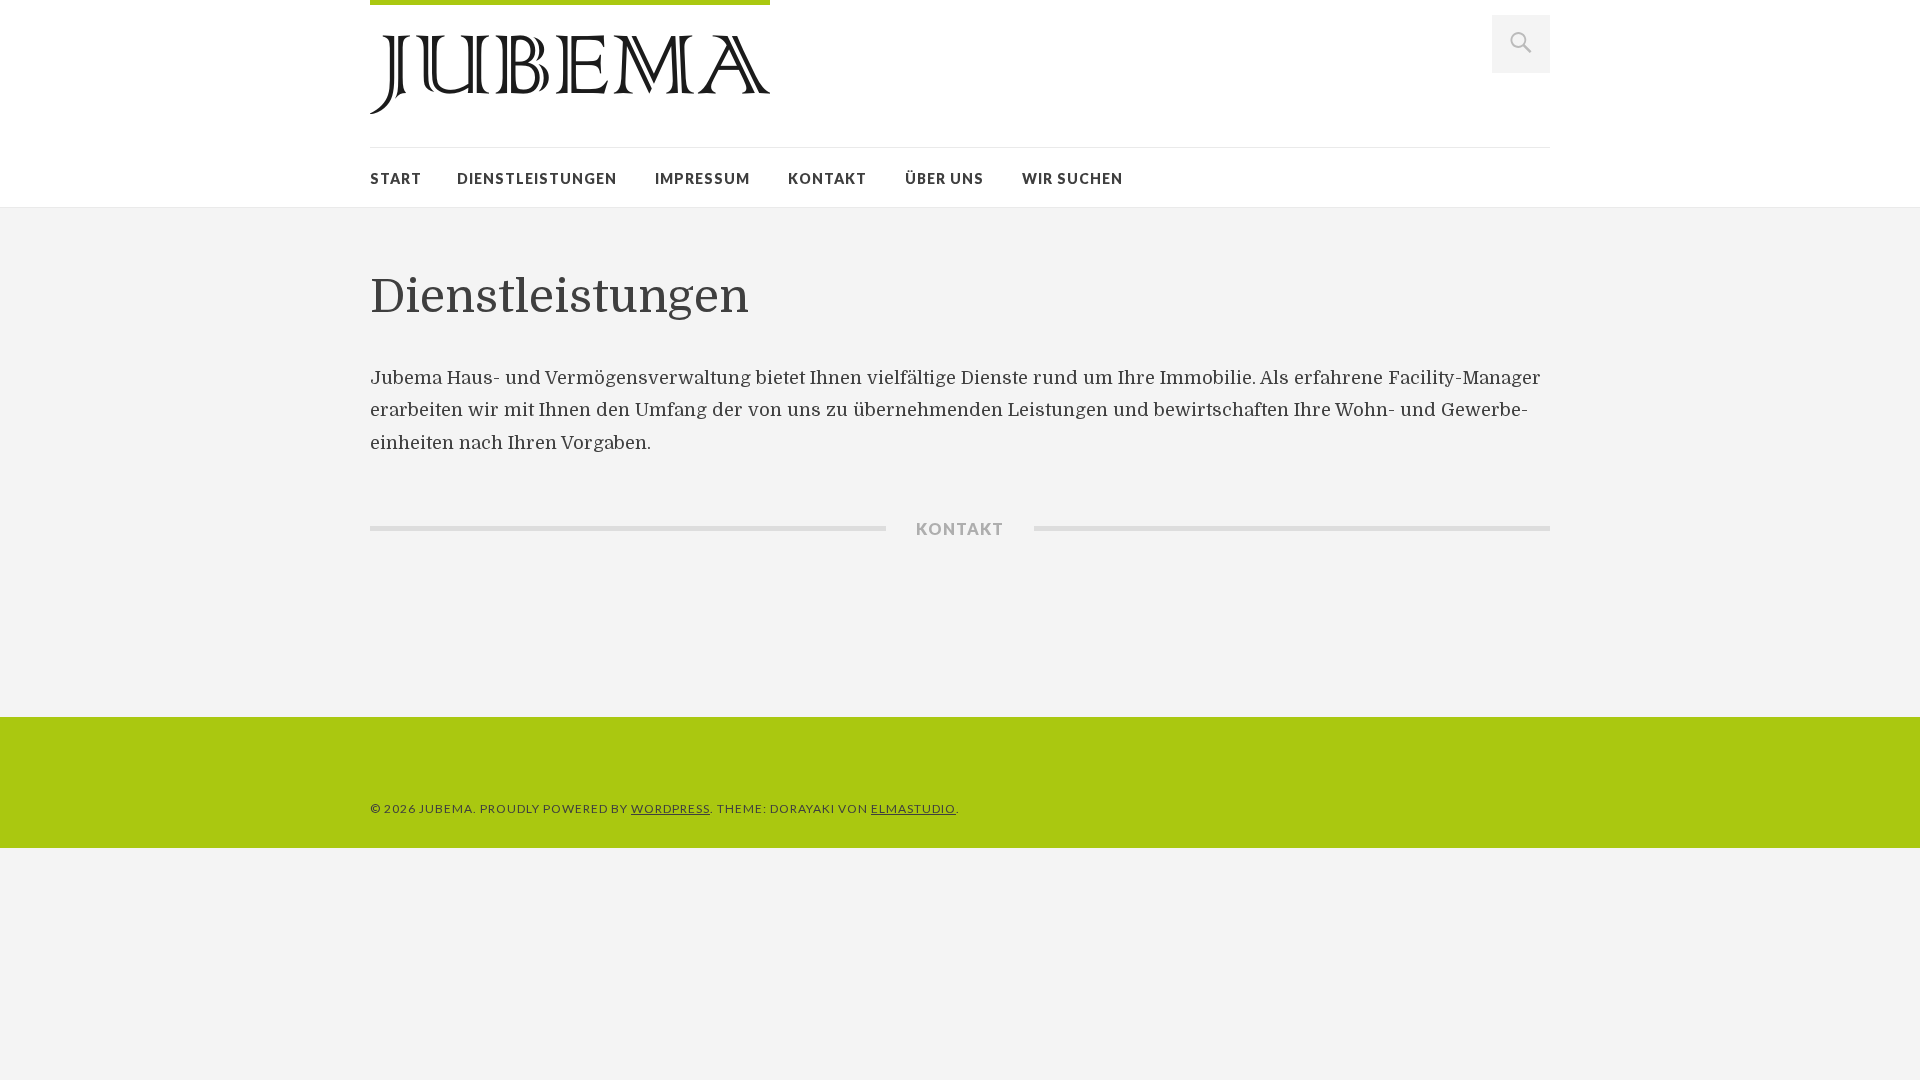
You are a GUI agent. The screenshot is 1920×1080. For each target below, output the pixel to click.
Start (396, 178)
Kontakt (827, 178)
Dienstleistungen (537, 178)
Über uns (944, 178)
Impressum (702, 178)
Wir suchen (1072, 178)
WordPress (670, 808)
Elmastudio (913, 808)
